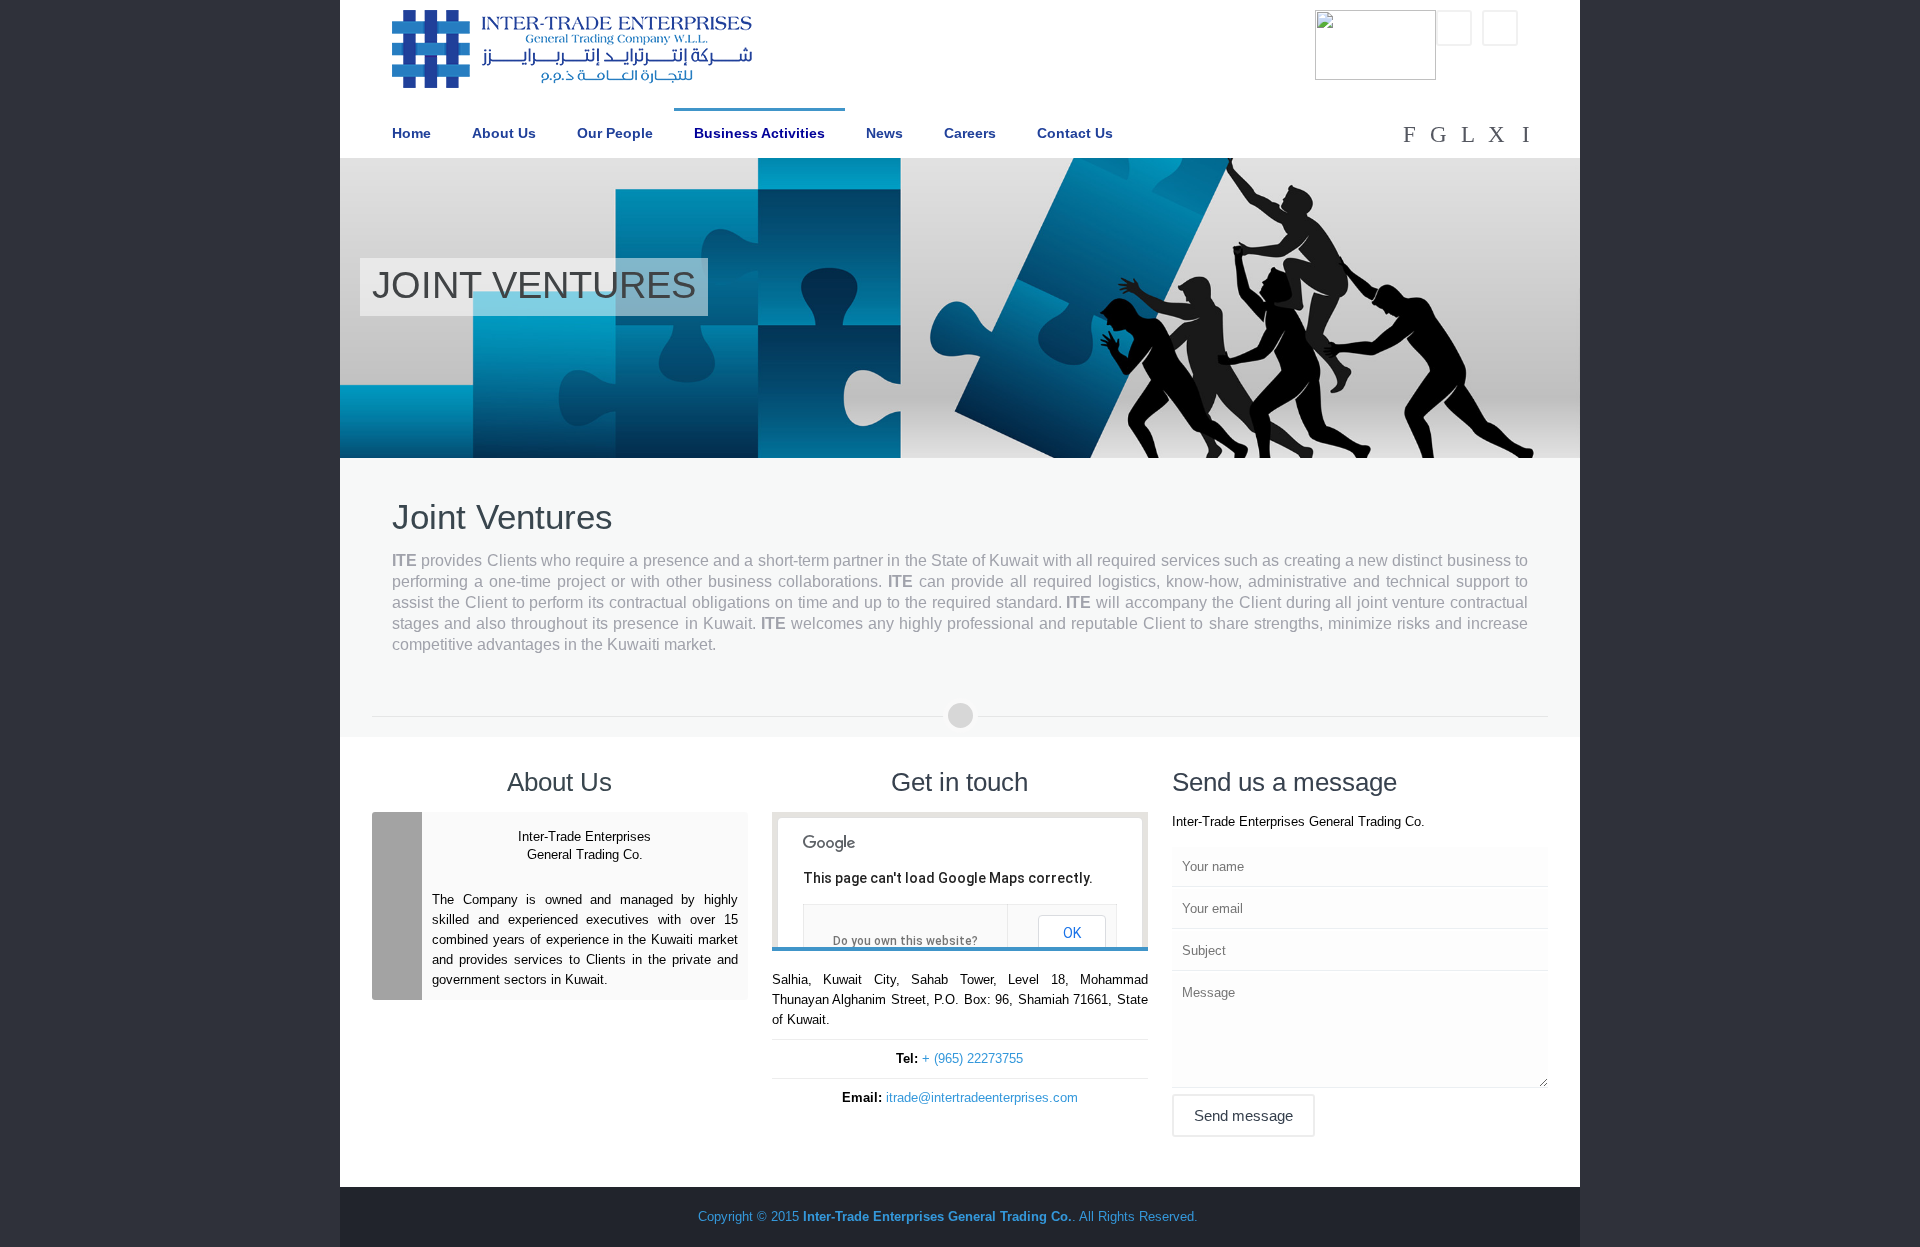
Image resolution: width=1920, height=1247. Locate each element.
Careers (970, 133)
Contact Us (1075, 133)
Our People (615, 133)
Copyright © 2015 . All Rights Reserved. (948, 1216)
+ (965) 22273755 (972, 1058)
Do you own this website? (905, 941)
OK (1072, 933)
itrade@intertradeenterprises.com (982, 1097)
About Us (504, 133)
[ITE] (572, 49)
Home (411, 133)
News (884, 133)
